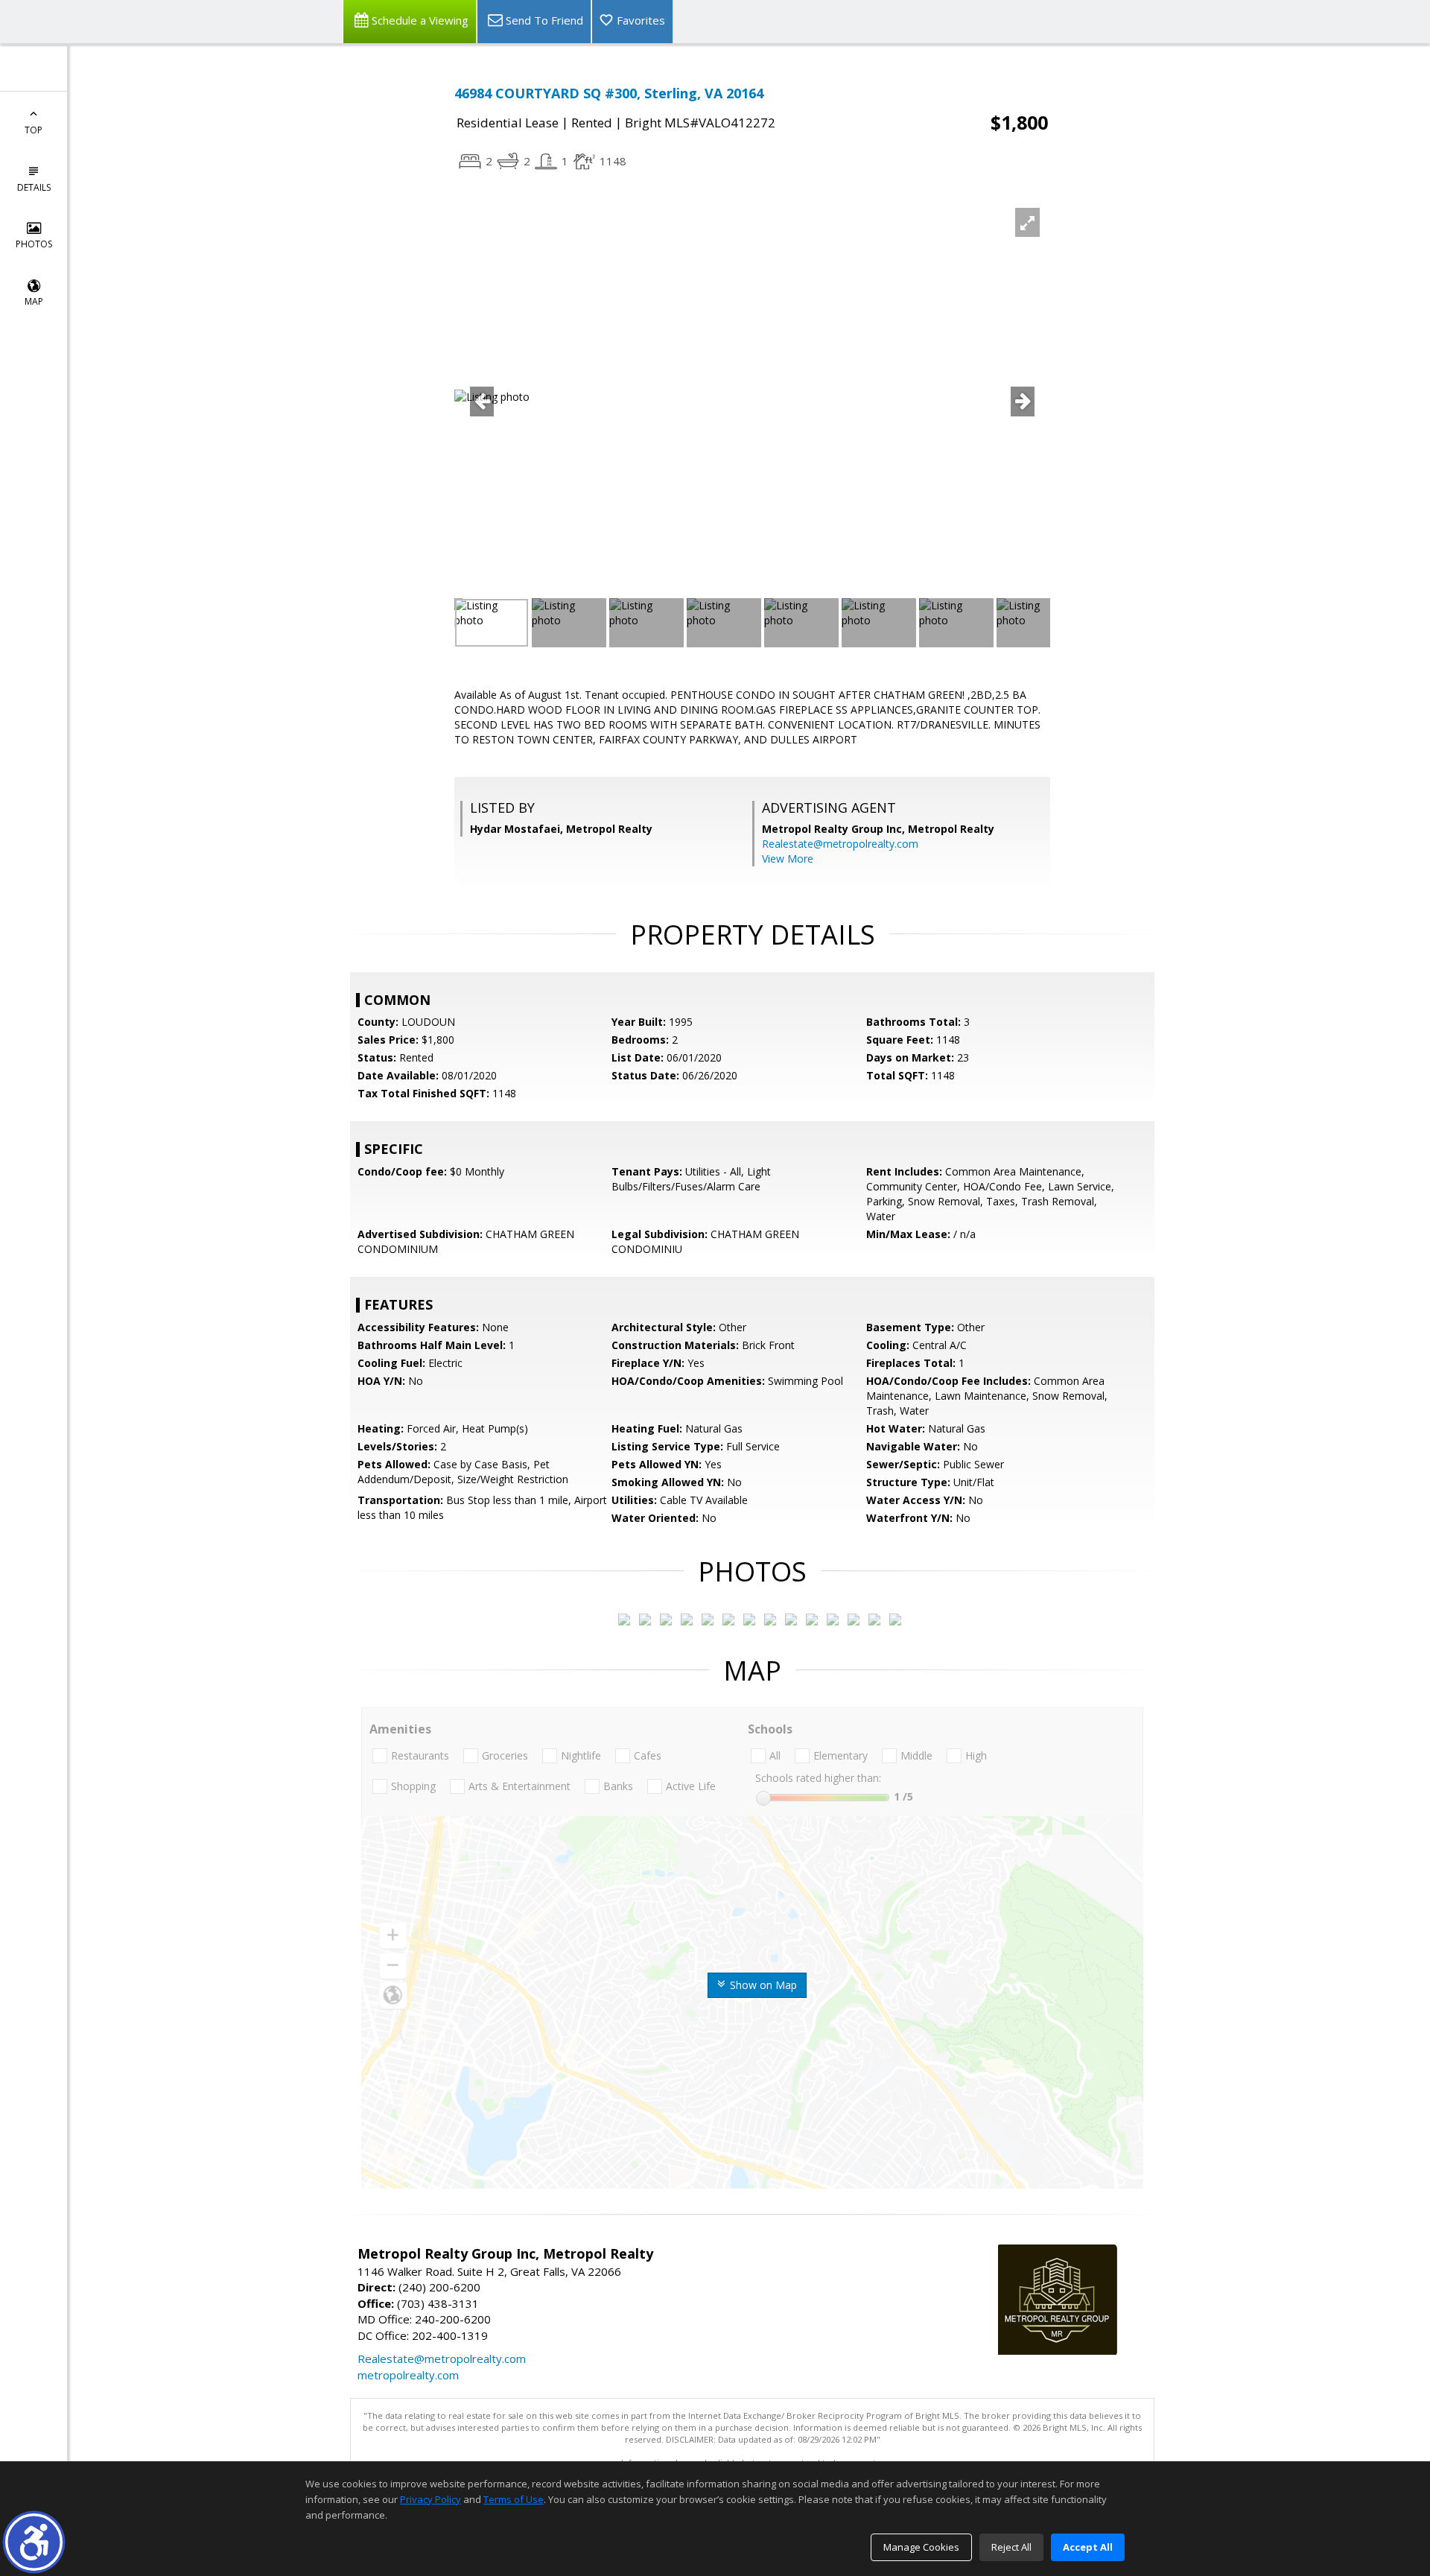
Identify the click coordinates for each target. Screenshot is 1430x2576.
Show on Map (762, 1985)
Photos (34, 244)
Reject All (1011, 2547)
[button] (34, 2542)
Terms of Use (514, 2499)
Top (34, 130)
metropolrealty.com (408, 2375)
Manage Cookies (921, 2547)
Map (34, 301)
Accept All (1088, 2547)
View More (788, 859)
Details (34, 187)
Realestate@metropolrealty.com (840, 844)
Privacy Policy (430, 2499)
